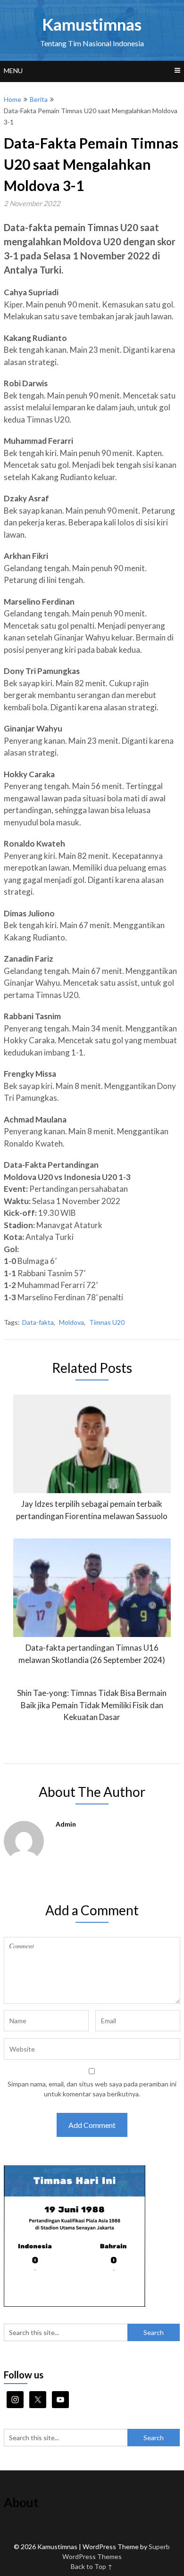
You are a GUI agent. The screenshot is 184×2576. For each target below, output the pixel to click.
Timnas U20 (107, 1322)
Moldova (71, 1322)
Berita (39, 99)
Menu (13, 71)
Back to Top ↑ (92, 2566)
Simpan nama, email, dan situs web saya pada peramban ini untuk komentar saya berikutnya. (92, 2089)
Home (13, 99)
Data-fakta (38, 1322)
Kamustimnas (92, 24)
